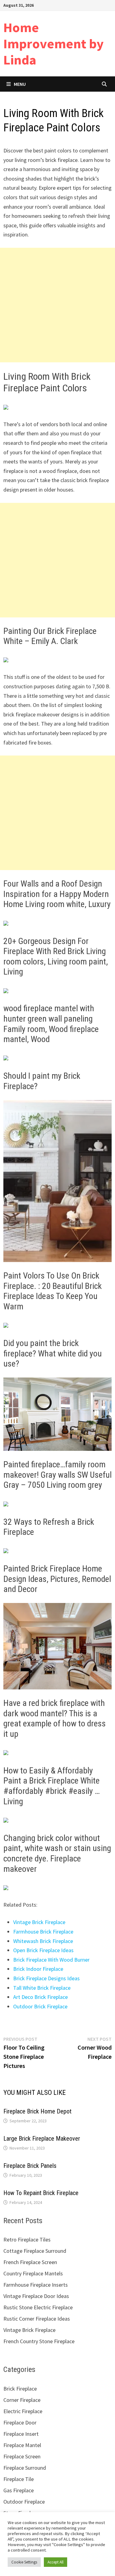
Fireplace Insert (21, 2434)
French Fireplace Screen (30, 2262)
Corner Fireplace (22, 2400)
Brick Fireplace (20, 2389)
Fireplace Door (20, 2422)
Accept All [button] (56, 2562)
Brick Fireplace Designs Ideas (46, 1978)
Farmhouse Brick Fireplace (43, 1932)
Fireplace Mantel (22, 2445)
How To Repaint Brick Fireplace (41, 2193)
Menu (20, 84)
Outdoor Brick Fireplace (40, 2006)
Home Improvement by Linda (54, 44)
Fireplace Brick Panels (30, 2166)
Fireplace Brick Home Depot (37, 2111)
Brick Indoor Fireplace (38, 1969)
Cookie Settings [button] (24, 2562)
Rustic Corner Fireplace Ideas (37, 2319)
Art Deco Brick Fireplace (40, 1997)
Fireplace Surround (25, 2468)
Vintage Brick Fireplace (39, 1922)
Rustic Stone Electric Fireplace (38, 2307)
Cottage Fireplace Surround (35, 2251)
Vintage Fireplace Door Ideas (36, 2296)
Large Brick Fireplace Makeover (42, 2139)
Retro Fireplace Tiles (27, 2239)
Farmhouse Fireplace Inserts (36, 2285)
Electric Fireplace (23, 2411)
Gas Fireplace (19, 2490)
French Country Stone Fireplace (39, 2341)
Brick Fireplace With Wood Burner (51, 1960)
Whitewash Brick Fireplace (43, 1941)
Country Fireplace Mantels (33, 2273)
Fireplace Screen (22, 2456)
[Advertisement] (57, 305)
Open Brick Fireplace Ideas (43, 1950)
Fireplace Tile (19, 2479)
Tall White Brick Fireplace (42, 1988)
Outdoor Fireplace (24, 2502)
